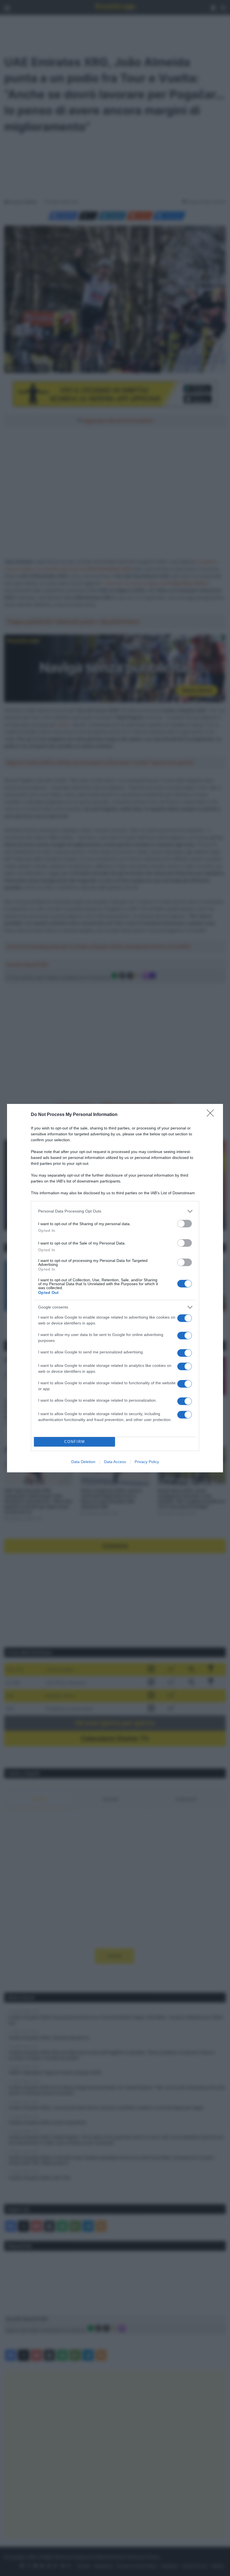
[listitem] (115, 1211)
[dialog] (115, 1288)
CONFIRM (75, 1442)
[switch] (185, 1224)
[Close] (212, 1115)
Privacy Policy (147, 1462)
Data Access (115, 1462)
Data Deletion (83, 1462)
